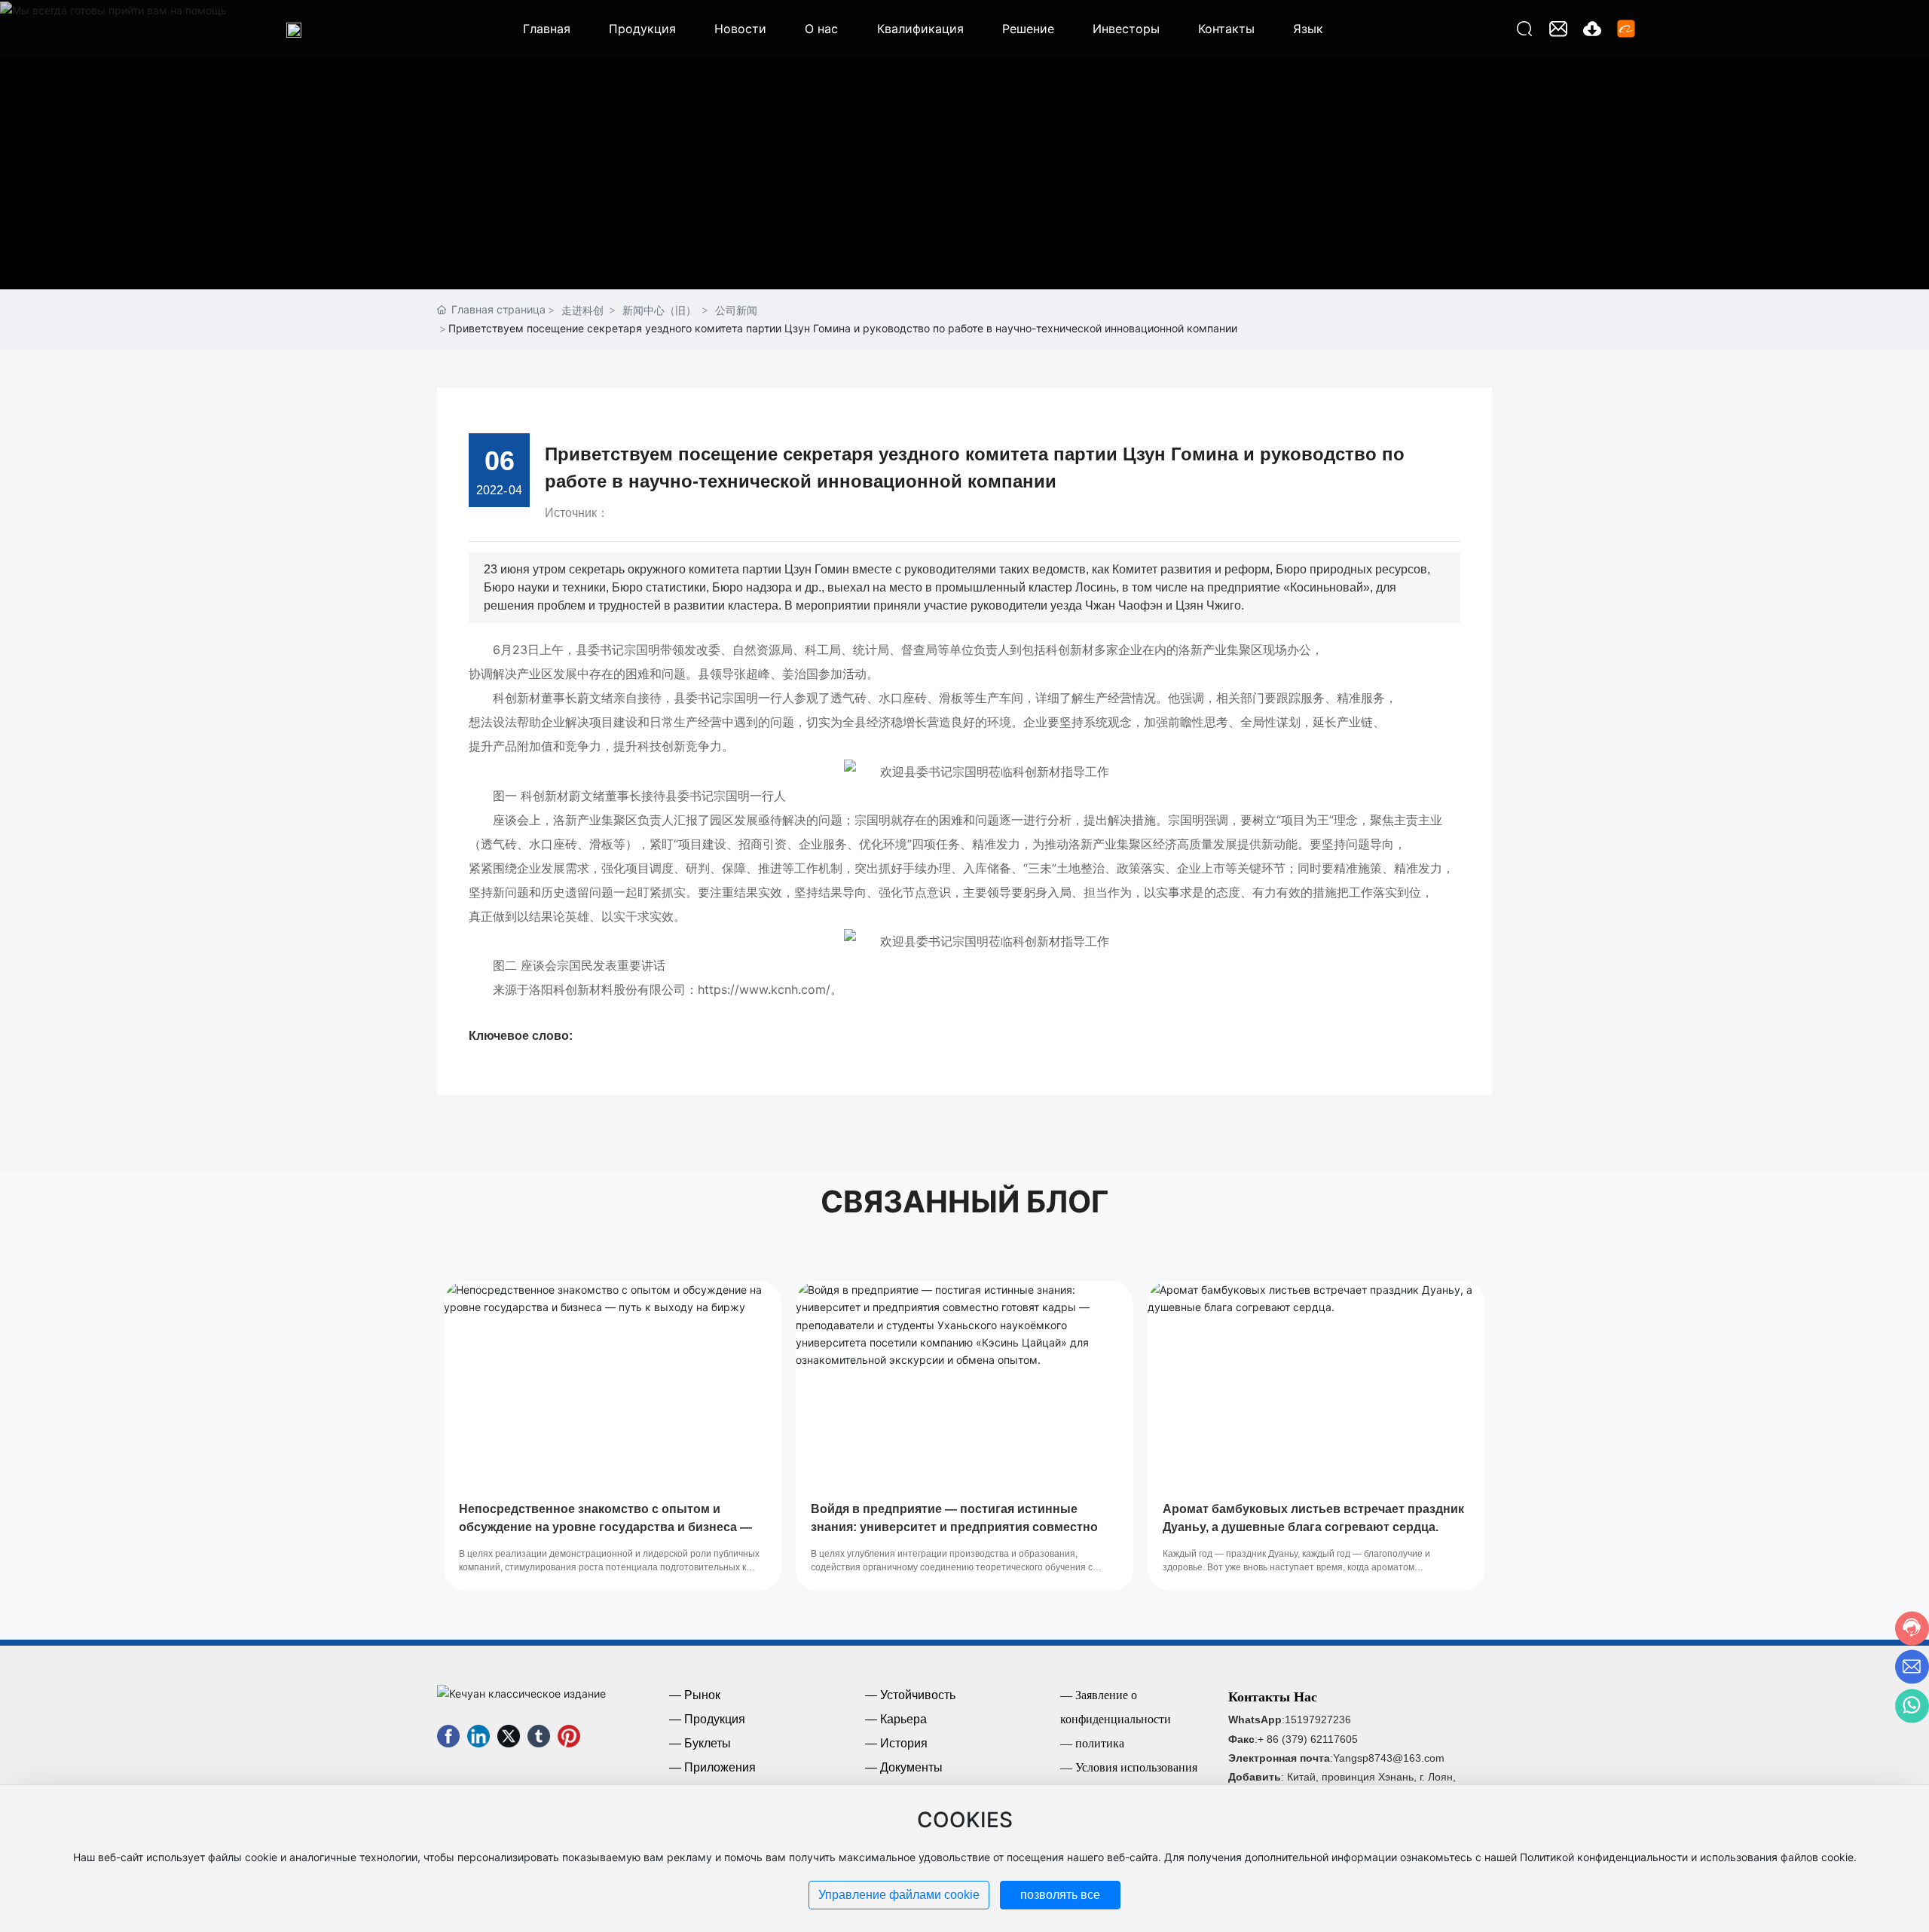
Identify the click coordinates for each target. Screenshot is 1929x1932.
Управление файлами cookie (899, 1895)
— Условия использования (1129, 1767)
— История (896, 1743)
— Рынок (695, 1695)
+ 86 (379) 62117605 (1308, 1739)
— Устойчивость (910, 1695)
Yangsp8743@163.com (1389, 1758)
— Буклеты (700, 1743)
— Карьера (896, 1719)
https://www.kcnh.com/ (764, 989)
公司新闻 (736, 310)
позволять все (1060, 1895)
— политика (1092, 1743)
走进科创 (582, 310)
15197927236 (1318, 1720)
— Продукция (707, 1719)
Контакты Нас (1273, 1697)
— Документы (904, 1767)
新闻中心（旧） (659, 310)
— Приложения (712, 1767)
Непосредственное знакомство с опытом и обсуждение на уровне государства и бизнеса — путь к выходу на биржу (605, 1527)
